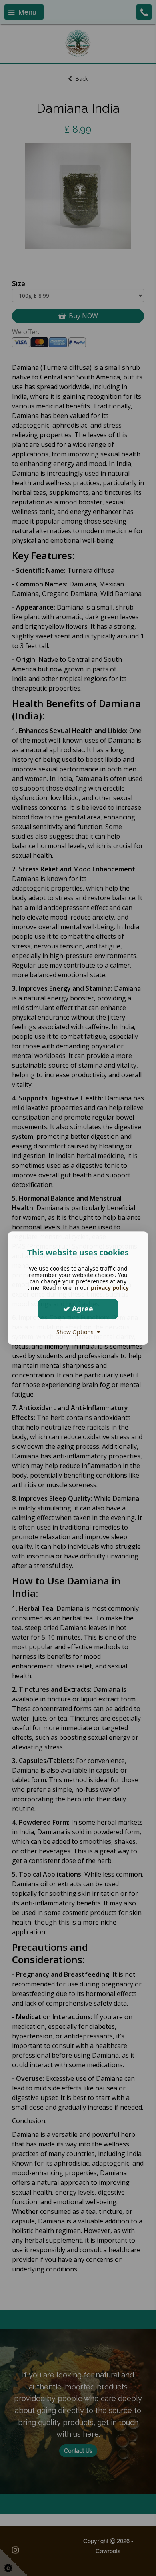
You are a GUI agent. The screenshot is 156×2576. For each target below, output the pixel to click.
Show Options (77, 1332)
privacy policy (110, 1288)
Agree (82, 1309)
